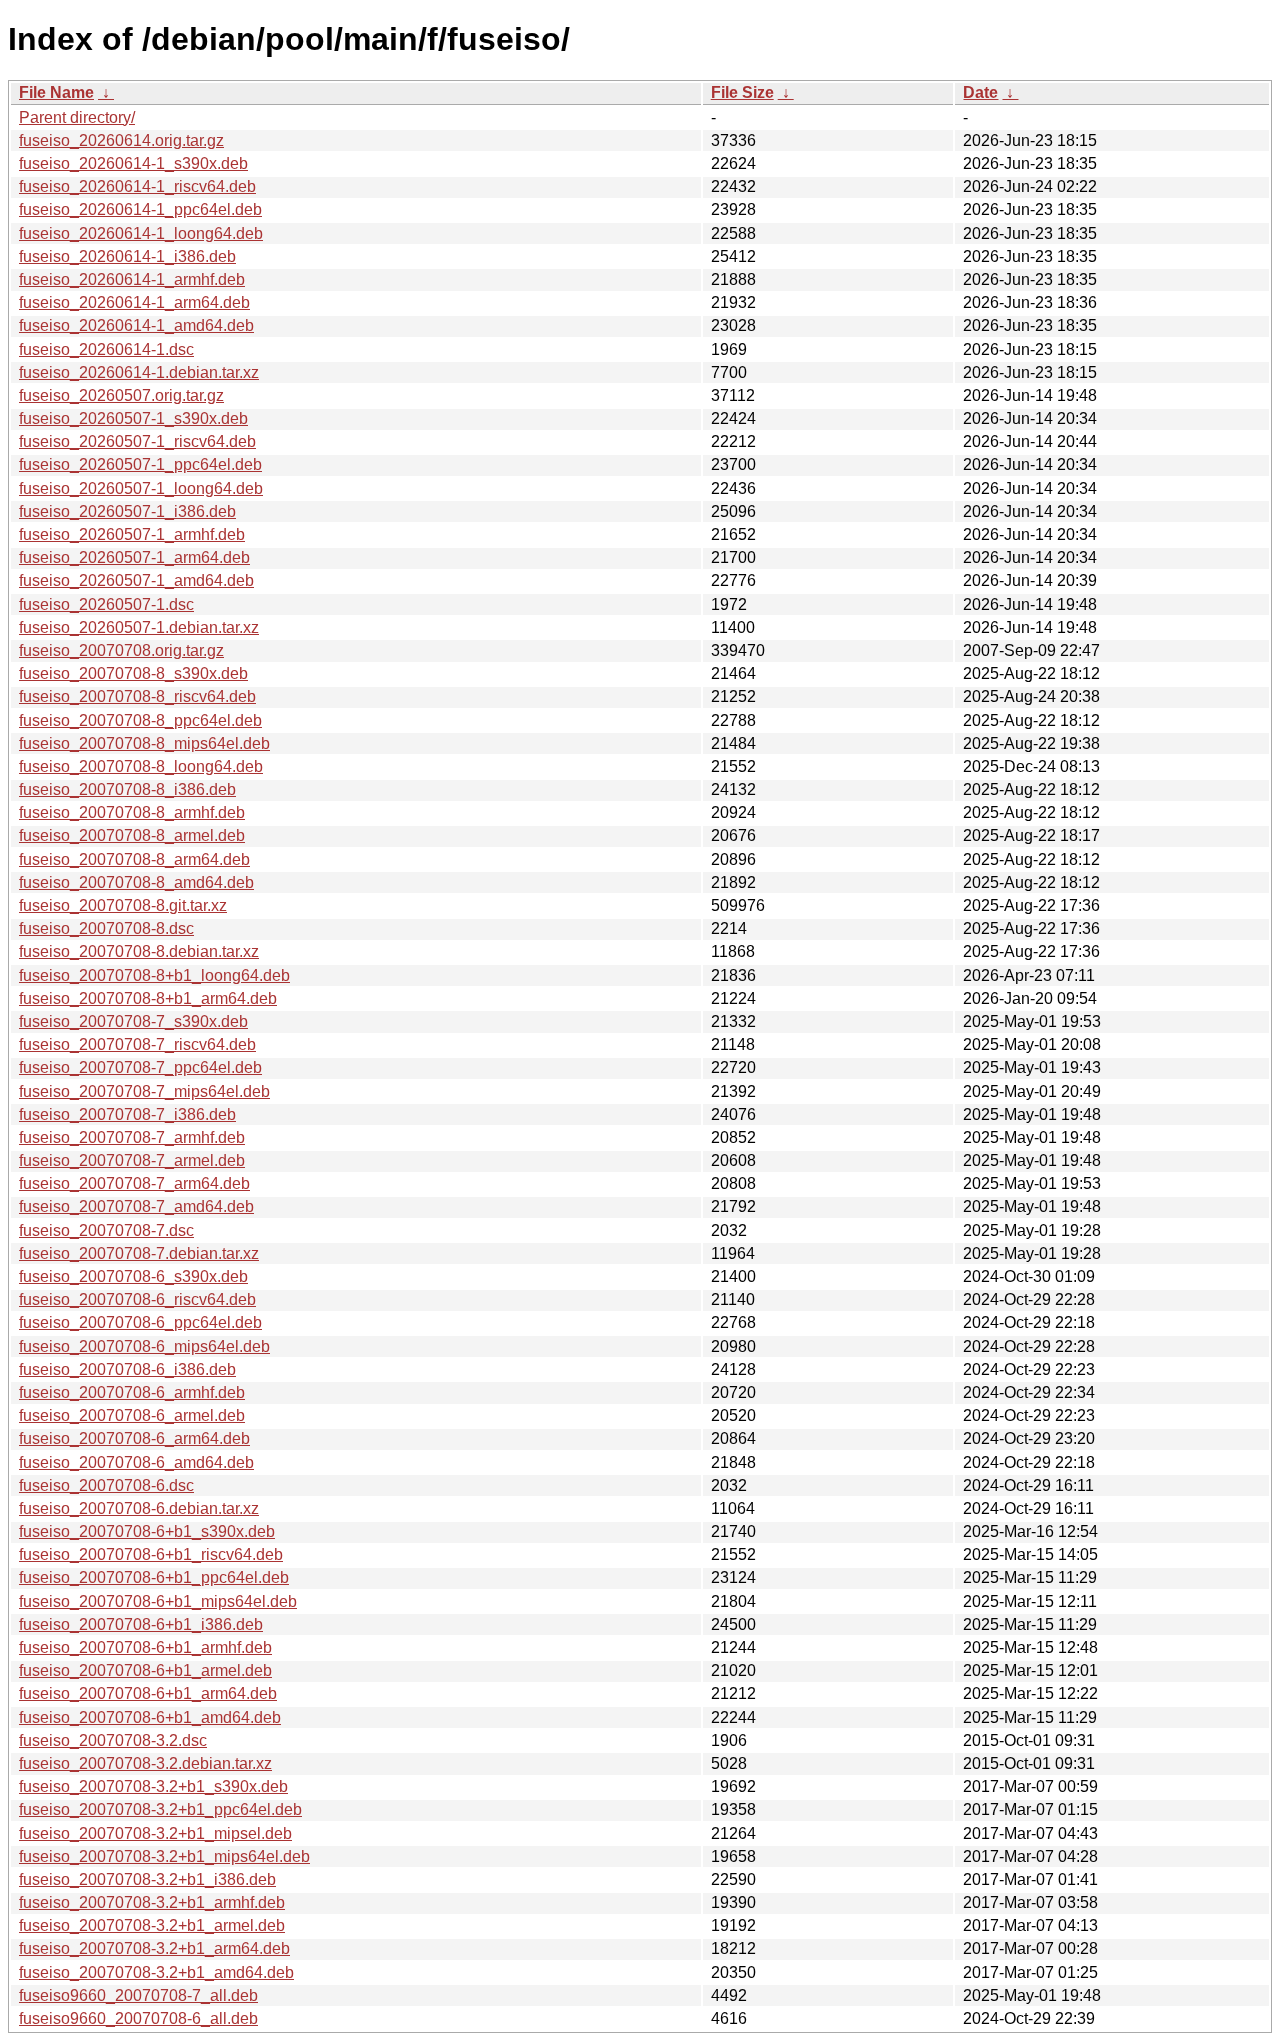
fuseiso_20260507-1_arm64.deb (134, 557)
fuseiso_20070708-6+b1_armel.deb (145, 1670)
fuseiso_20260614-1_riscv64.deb (137, 186)
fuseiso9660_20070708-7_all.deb (138, 1995)
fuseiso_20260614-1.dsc (106, 349)
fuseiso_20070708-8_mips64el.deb (144, 743)
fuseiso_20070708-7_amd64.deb (136, 1206)
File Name (56, 92)
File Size (742, 92)
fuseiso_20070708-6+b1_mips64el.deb (158, 1601)
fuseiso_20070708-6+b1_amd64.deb (150, 1717)
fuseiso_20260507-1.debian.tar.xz (139, 627)
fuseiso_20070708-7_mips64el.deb (144, 1091)
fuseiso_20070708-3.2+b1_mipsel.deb (155, 1833)
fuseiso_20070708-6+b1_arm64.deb (148, 1693)
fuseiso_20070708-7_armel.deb (132, 1160)
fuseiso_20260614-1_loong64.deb (141, 233)
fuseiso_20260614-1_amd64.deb (136, 325)
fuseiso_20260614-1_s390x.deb (133, 163)
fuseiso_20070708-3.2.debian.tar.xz (145, 1763)
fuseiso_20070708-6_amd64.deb (136, 1462)
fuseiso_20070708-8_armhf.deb (132, 812)
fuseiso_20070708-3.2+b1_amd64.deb (156, 1972)
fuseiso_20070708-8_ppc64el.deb (140, 720)
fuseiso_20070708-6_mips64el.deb (144, 1346)
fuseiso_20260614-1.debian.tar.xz (139, 372)
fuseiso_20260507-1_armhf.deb (132, 534)
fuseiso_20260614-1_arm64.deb (134, 302)
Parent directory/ (77, 117)
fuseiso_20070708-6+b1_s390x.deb (147, 1531)
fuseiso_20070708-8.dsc (106, 928)
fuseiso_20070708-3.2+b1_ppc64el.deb (160, 1809)
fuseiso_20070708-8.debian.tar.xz (139, 951)
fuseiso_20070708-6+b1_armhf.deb (145, 1647)
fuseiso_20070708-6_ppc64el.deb (140, 1322)
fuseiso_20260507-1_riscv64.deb (137, 441)
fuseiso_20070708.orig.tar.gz (121, 650)
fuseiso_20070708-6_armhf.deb (132, 1392)
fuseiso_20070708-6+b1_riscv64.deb (151, 1554)
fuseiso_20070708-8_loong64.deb (141, 766)
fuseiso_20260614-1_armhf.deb (132, 279)
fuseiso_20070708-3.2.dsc (113, 1740)
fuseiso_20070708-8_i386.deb (127, 789)
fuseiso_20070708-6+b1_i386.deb (141, 1624)
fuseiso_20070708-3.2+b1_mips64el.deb (164, 1856)
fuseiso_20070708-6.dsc (106, 1485)
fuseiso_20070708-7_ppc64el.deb (140, 1067)
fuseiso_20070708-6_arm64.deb (134, 1438)
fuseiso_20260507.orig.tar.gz (121, 395)
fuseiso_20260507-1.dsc (106, 604)
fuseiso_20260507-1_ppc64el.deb (140, 464)
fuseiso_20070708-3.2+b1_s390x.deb (153, 1786)
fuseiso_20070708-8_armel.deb (132, 835)
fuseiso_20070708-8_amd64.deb (136, 882)
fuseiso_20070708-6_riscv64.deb (137, 1299)
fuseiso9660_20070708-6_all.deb (138, 2018)
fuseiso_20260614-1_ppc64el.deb (140, 209)
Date (980, 92)
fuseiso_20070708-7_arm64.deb (134, 1183)
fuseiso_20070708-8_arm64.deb (134, 859)
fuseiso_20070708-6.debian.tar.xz (139, 1508)
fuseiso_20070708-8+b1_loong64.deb (154, 975)
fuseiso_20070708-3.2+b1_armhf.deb (152, 1902)
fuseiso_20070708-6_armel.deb (132, 1415)
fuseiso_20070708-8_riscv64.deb (137, 696)
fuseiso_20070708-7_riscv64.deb (137, 1044)
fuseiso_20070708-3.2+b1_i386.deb (147, 1879)
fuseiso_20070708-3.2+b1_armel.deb (152, 1925)
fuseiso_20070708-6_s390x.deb (133, 1276)
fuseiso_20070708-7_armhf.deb (132, 1137)
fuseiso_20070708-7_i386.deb (127, 1114)
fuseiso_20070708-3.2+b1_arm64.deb (154, 1948)
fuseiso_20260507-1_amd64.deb (136, 580)
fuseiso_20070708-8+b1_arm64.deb (148, 998)
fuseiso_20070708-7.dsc (106, 1230)
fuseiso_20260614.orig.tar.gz (121, 140)
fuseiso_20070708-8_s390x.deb (133, 673)
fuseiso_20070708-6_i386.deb (127, 1369)
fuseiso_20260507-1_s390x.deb (133, 418)
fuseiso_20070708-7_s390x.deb (133, 1021)
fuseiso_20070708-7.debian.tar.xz (139, 1253)
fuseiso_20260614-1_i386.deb (127, 256)
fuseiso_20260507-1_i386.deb (127, 511)
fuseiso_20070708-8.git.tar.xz (123, 905)
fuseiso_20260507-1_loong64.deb (141, 488)
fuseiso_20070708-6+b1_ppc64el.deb (154, 1577)
